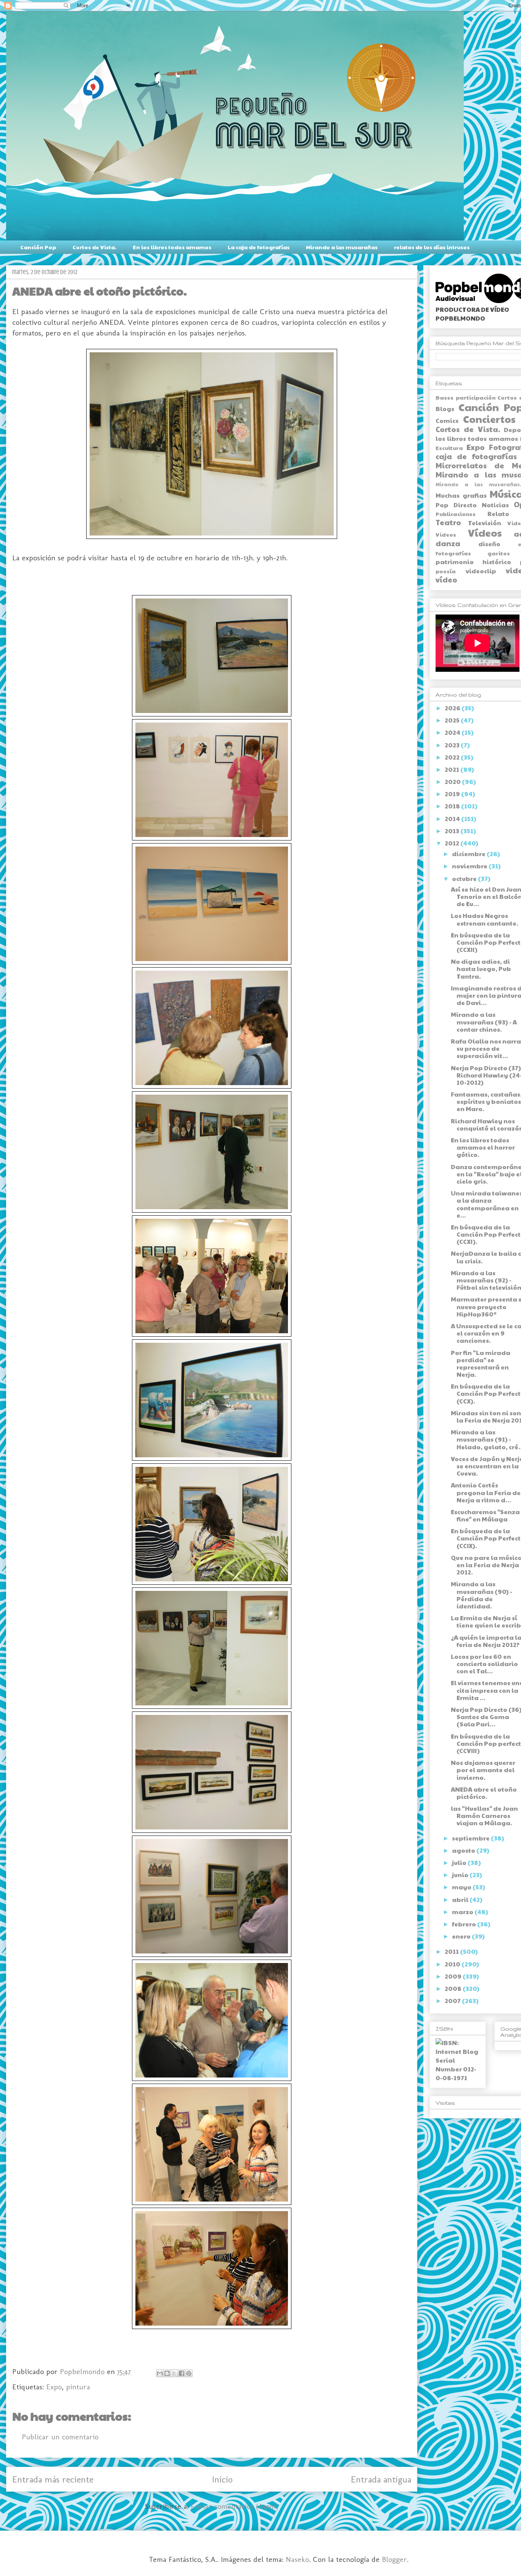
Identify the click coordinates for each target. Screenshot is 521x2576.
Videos (446, 534)
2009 (454, 1976)
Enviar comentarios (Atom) (235, 2506)
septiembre (471, 1838)
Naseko (297, 2559)
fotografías (453, 553)
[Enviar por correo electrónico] (160, 2373)
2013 (453, 831)
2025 (453, 720)
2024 (453, 732)
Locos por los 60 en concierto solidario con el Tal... (484, 1664)
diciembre (469, 854)
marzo (463, 1912)
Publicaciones (456, 514)
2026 (453, 708)
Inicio (222, 2479)
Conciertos (489, 419)
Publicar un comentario (60, 2437)
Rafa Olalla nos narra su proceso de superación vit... (486, 1048)
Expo (54, 2387)
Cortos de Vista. (94, 247)
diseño (489, 544)
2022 (453, 757)
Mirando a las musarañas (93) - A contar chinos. (484, 1022)
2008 (454, 1988)
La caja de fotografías (259, 247)
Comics (447, 420)
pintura (78, 2387)
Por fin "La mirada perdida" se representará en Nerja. (481, 1364)
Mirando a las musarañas (342, 247)
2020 (453, 782)
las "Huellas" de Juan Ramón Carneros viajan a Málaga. (484, 1815)
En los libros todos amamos (172, 247)
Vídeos (485, 533)
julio (460, 1862)
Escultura (449, 448)
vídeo (446, 579)
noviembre (470, 866)
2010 (453, 1964)
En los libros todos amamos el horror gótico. (483, 1147)
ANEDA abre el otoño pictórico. (484, 1793)
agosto (464, 1850)
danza (448, 543)
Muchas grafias (461, 495)
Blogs (445, 409)
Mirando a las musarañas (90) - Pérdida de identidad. (482, 1595)
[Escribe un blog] (167, 2373)
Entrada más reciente (53, 2479)
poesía (446, 571)
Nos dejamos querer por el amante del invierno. (483, 1770)
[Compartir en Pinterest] (189, 2373)
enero (462, 1936)
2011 (452, 1951)
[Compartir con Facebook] (182, 2373)
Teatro (448, 522)
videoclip (481, 571)
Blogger (394, 2559)
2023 (453, 745)
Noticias (495, 505)
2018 (453, 806)
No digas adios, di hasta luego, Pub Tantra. (481, 969)
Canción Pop (38, 247)
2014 (453, 819)
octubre (465, 878)
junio (461, 1875)
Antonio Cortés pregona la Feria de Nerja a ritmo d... (486, 1492)
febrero (465, 1924)
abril (461, 1899)
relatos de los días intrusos (432, 247)
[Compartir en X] (174, 2373)
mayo (462, 1887)
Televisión (485, 523)
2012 (453, 843)
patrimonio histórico (473, 562)
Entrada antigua (381, 2479)
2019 (453, 794)
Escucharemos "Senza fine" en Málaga (485, 1515)
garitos (499, 553)
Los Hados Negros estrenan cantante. (485, 919)
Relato (498, 514)
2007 (453, 2001)
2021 (453, 769)
